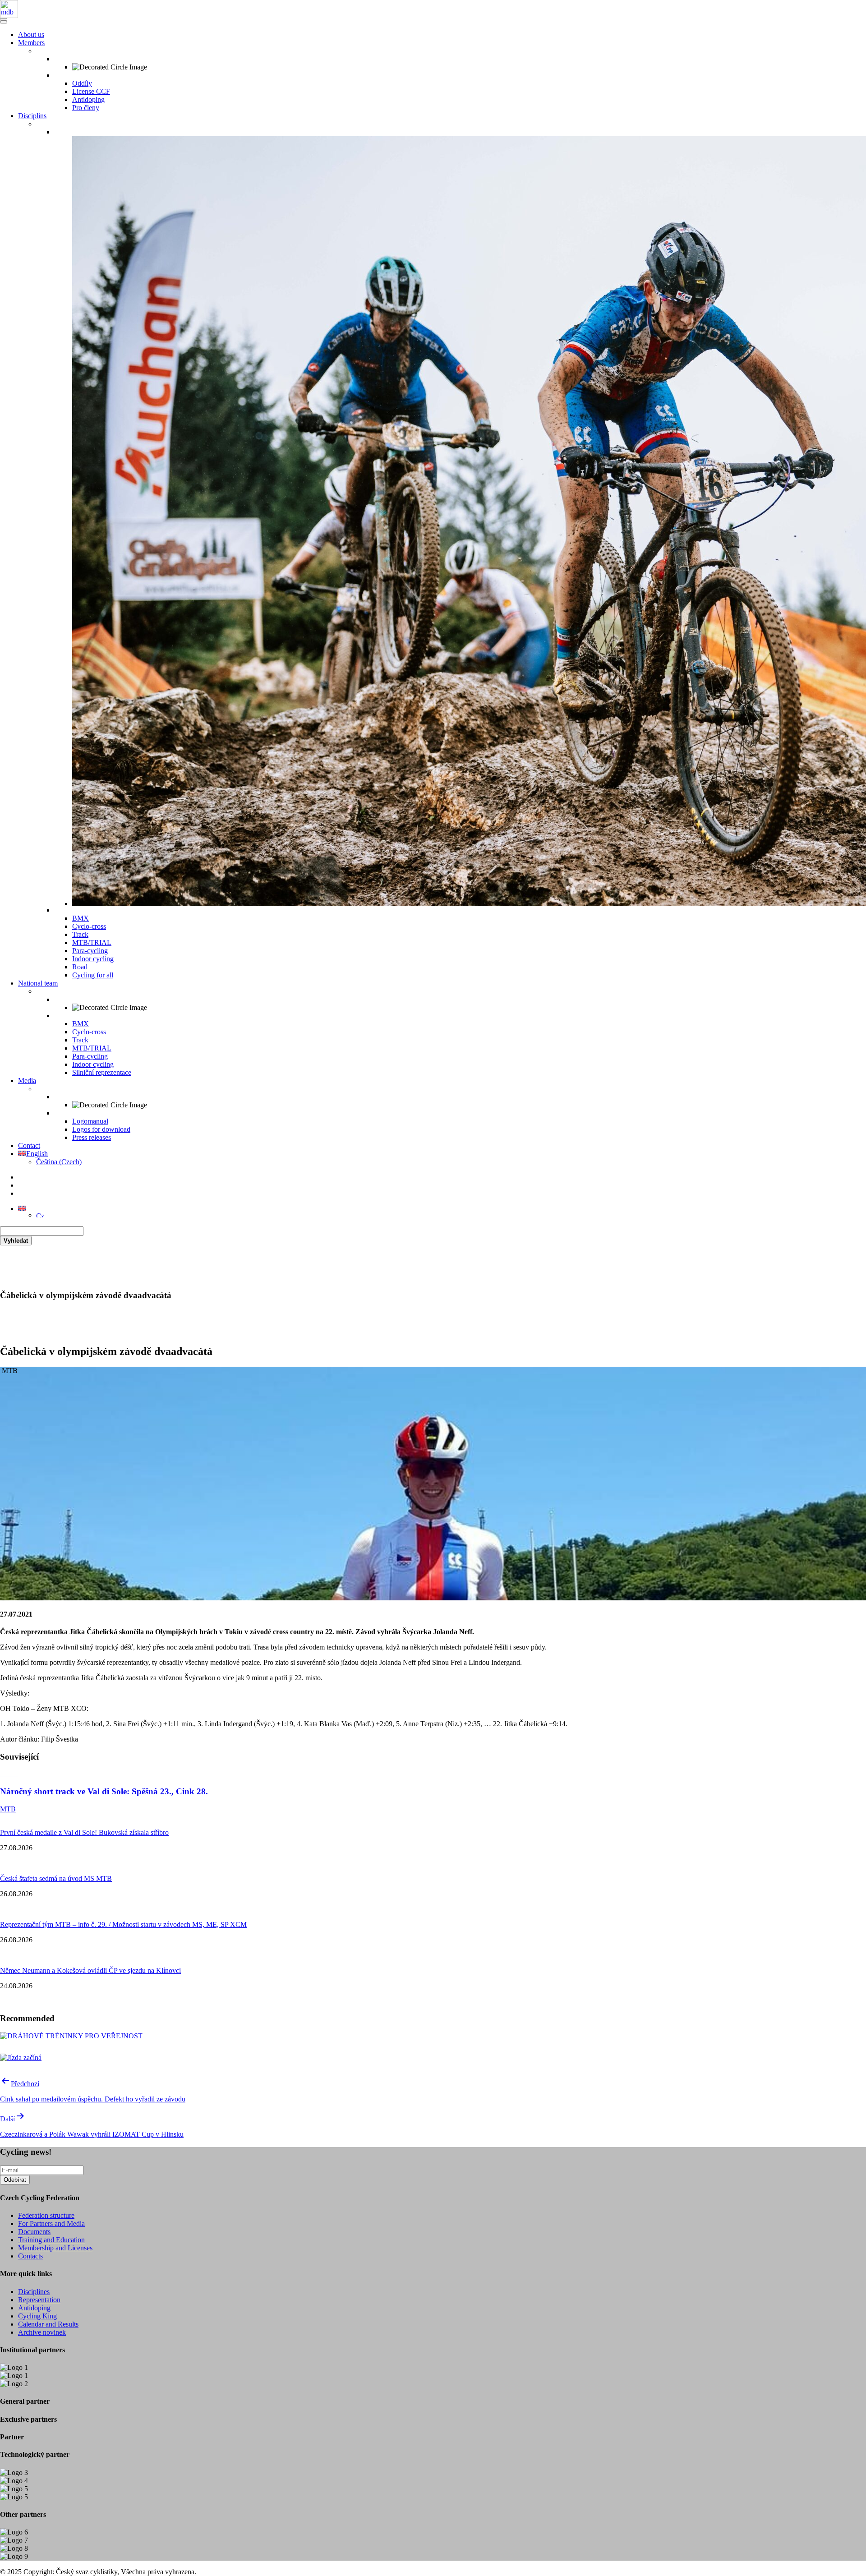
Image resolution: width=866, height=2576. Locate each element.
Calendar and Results (48, 2324)
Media (27, 1081)
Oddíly (82, 83)
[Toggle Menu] (4, 22)
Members (31, 43)
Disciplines (34, 2292)
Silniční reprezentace (102, 1072)
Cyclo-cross (89, 926)
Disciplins (32, 116)
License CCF (91, 91)
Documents (34, 2232)
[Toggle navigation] (4, 19)
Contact (29, 1145)
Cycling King (37, 2316)
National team (38, 983)
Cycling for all (93, 975)
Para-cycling (90, 951)
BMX (81, 918)
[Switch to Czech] (40, 1215)
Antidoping (88, 99)
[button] (22, 1209)
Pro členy (86, 108)
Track (80, 934)
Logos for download (101, 1129)
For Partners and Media (51, 2223)
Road (80, 967)
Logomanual (90, 1121)
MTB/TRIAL (92, 942)
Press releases (92, 1137)
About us (31, 35)
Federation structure (46, 2215)
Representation (39, 2300)
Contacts (30, 2256)
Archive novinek (42, 2332)
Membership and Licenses (55, 2248)
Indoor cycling (93, 959)
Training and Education (51, 2240)
